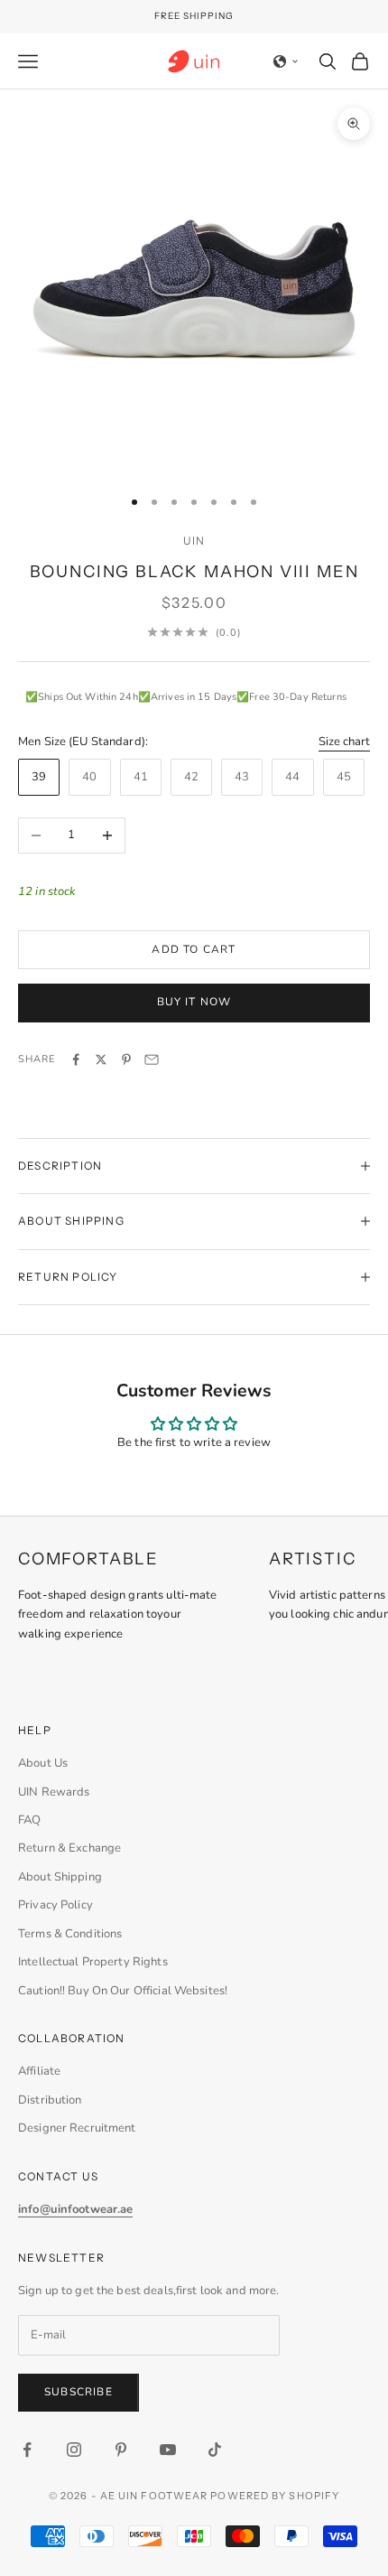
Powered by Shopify (275, 2496)
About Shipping (60, 1877)
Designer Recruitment (77, 2128)
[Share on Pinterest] (126, 1059)
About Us (43, 1763)
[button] (286, 61)
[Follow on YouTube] (168, 2450)
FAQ (29, 1820)
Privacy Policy (55, 1905)
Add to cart (194, 949)
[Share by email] (152, 1059)
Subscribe (79, 2392)
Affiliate (39, 2071)
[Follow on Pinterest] (121, 2450)
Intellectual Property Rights (93, 1962)
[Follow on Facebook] (27, 2450)
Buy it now (194, 1002)
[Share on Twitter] (101, 1059)
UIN (194, 541)
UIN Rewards (54, 1792)
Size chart (344, 742)
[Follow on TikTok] (215, 2450)
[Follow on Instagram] (74, 2450)
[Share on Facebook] (76, 1059)
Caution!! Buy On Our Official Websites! (123, 1991)
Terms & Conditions (70, 1934)
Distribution (50, 2100)
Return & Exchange (69, 1848)
